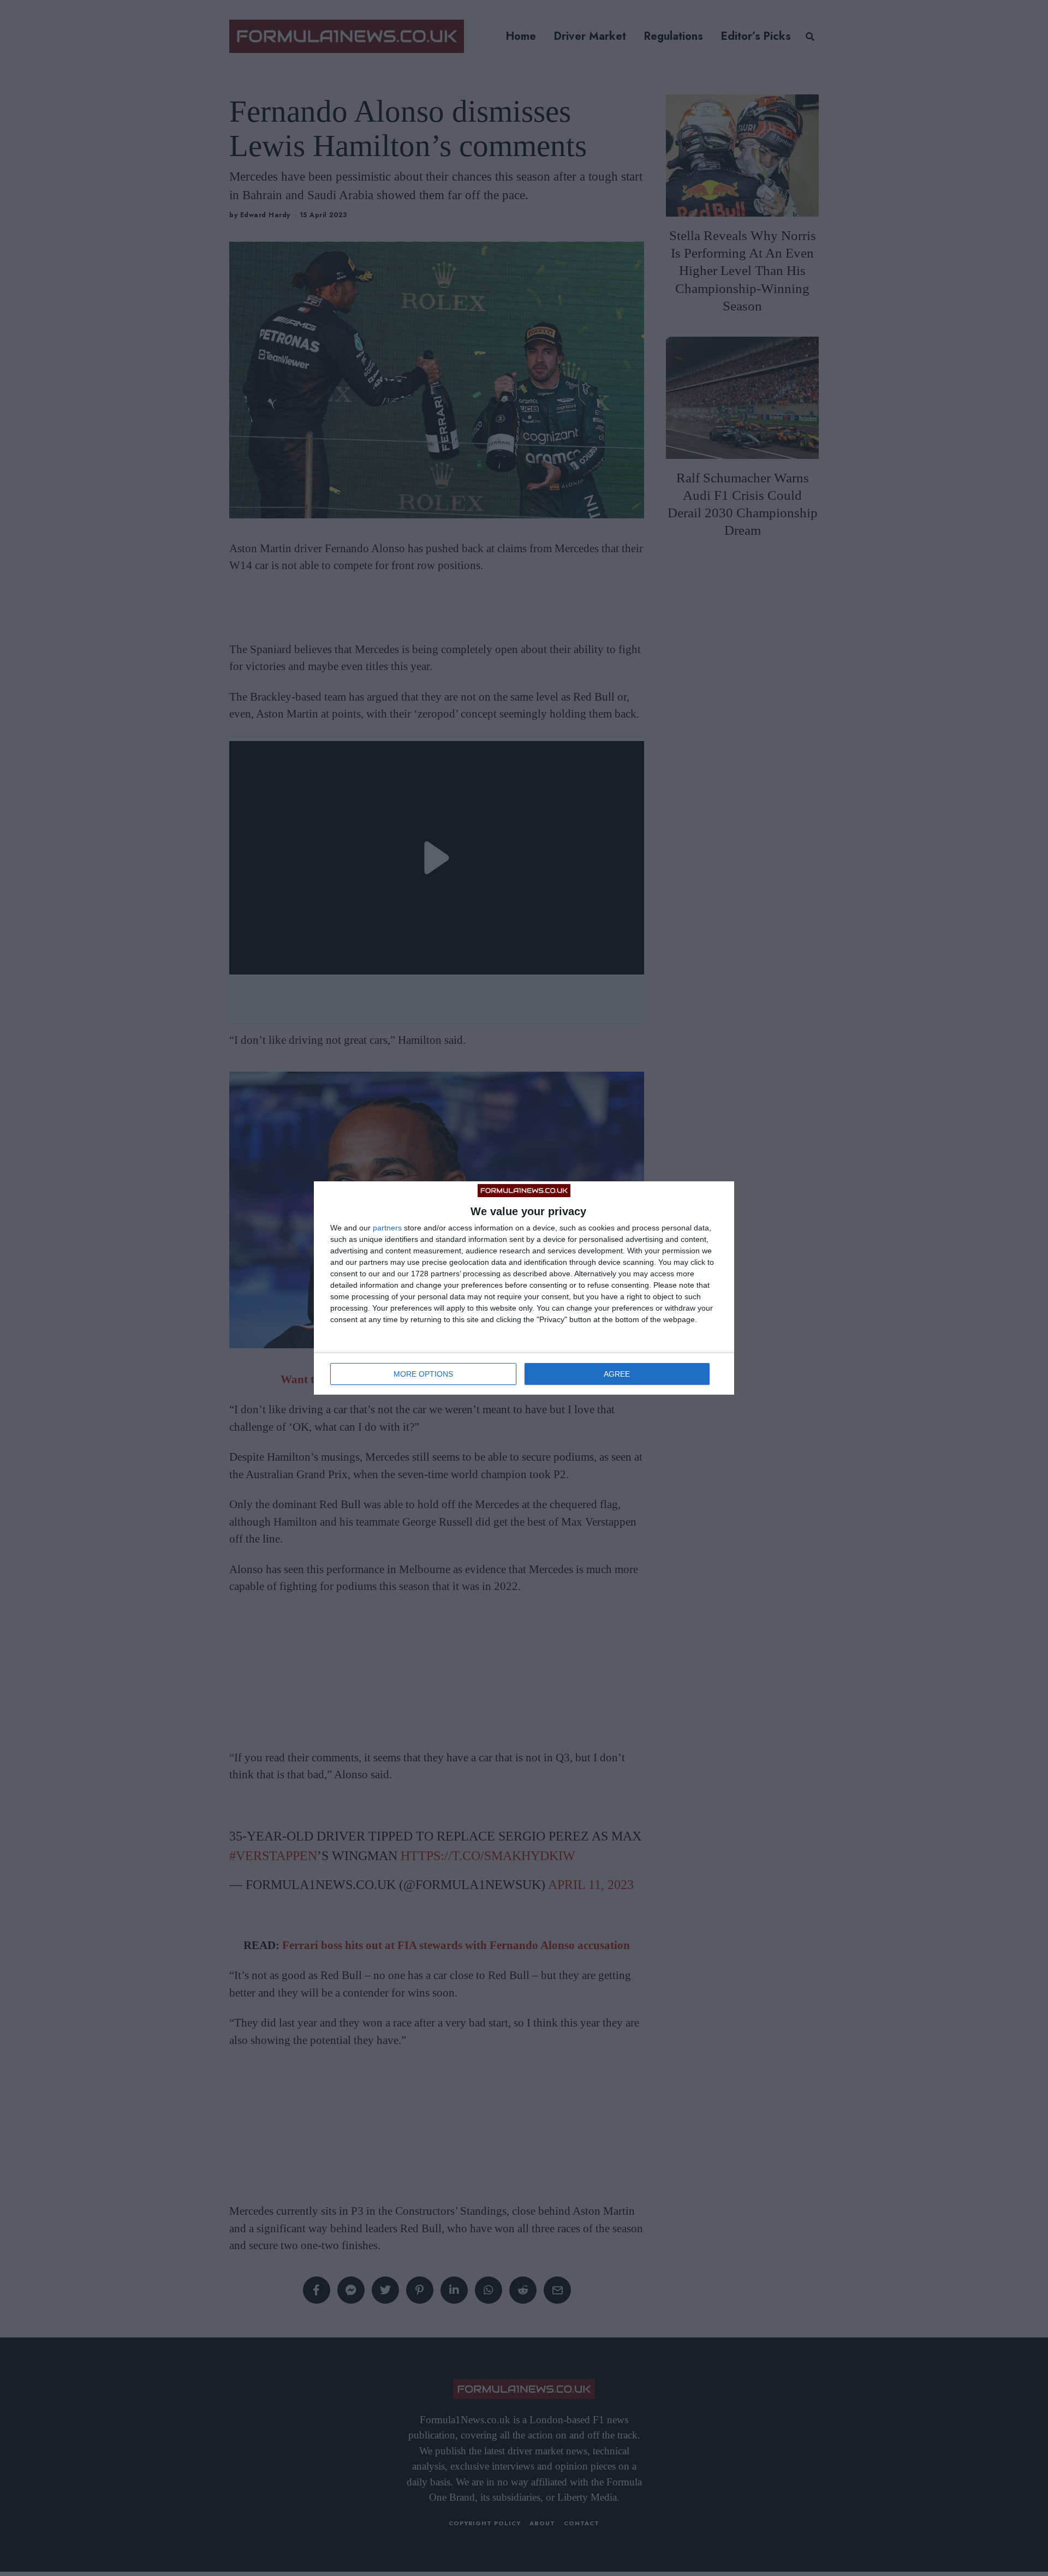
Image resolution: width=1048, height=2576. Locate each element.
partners (387, 1228)
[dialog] (524, 1288)
